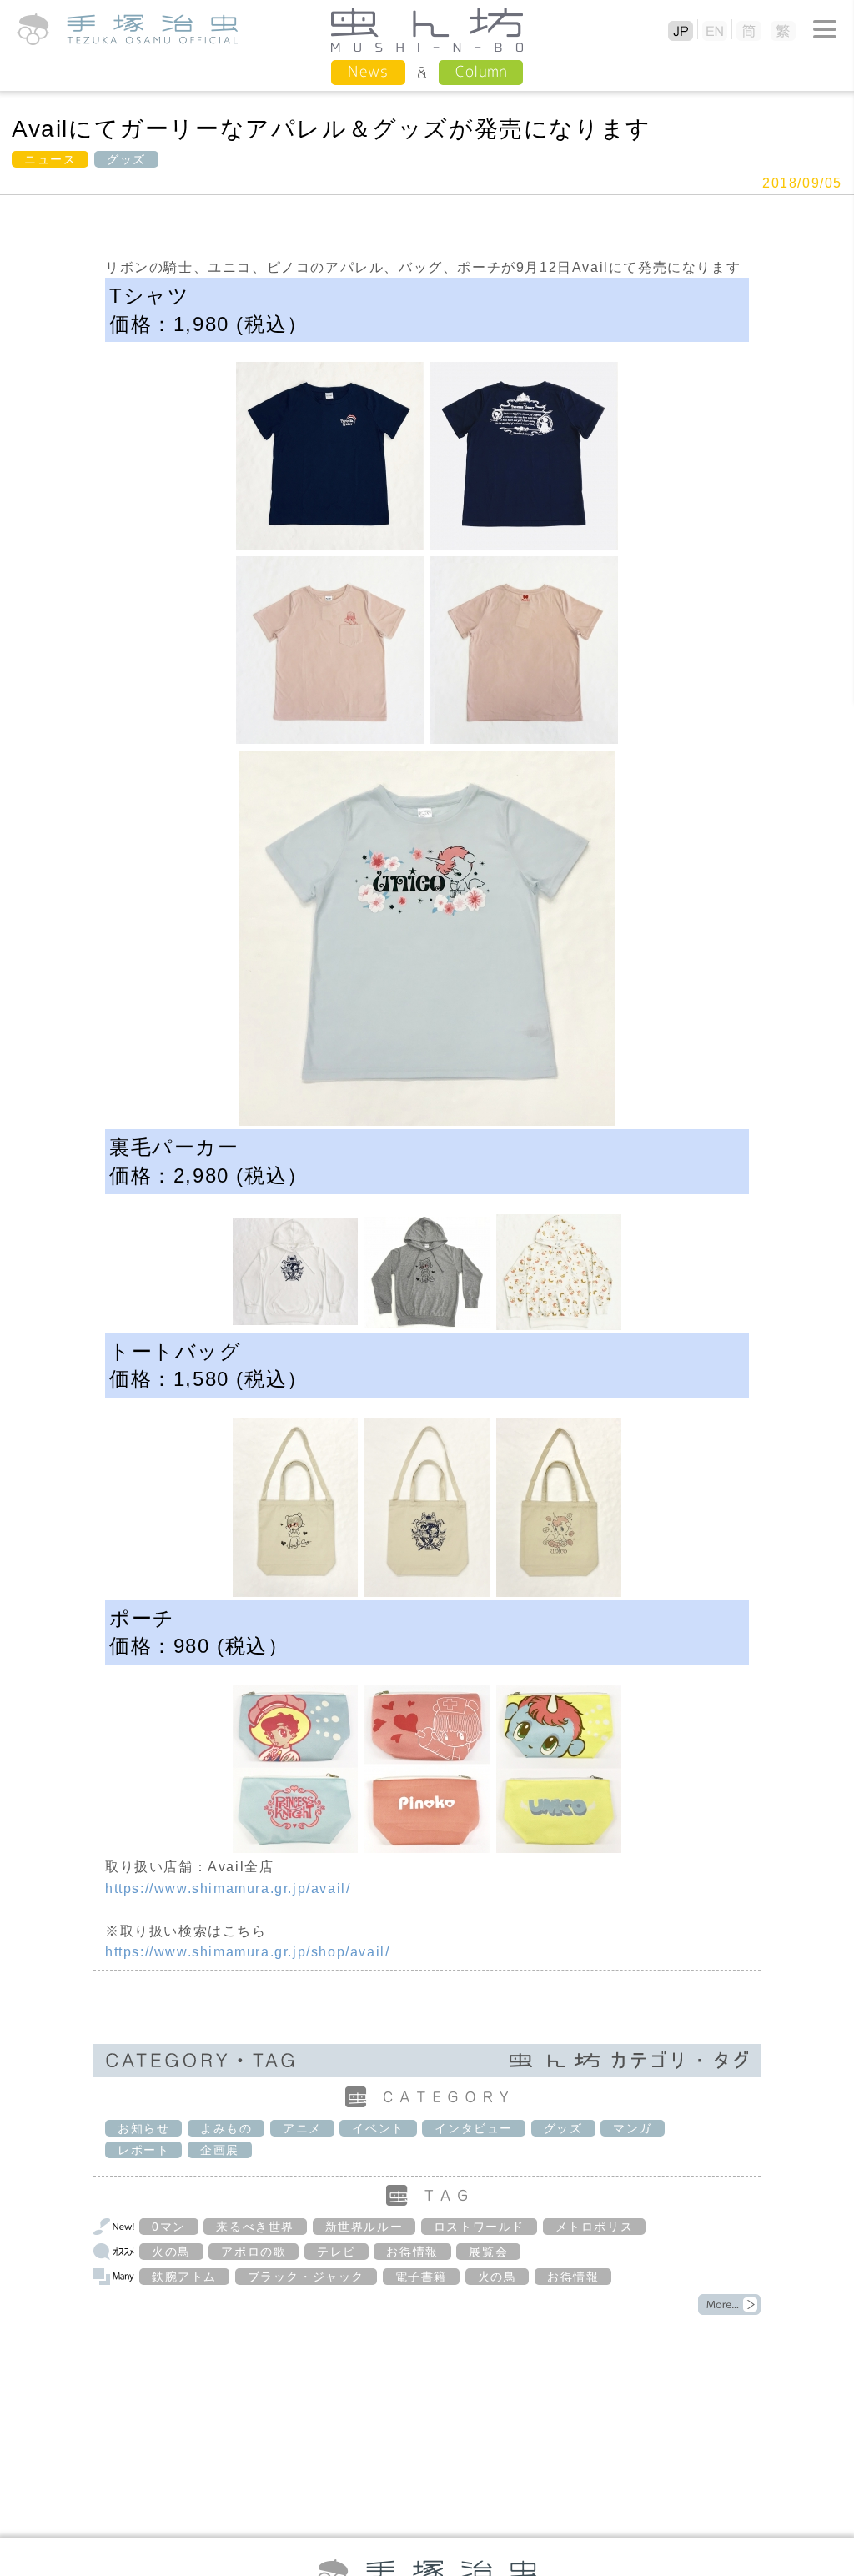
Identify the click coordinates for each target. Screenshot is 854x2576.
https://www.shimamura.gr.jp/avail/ (228, 1888)
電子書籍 (421, 2277)
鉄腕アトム (184, 2277)
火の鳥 (171, 2252)
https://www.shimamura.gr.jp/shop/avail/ (247, 1952)
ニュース (50, 159)
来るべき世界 (255, 2227)
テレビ (337, 2252)
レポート (143, 2150)
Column (481, 71)
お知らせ (143, 2128)
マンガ (633, 2128)
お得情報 (412, 2252)
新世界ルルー (364, 2227)
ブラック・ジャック (306, 2277)
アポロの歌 (254, 2252)
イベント (378, 2128)
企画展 (220, 2150)
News (368, 71)
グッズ (126, 159)
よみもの (226, 2128)
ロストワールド (479, 2227)
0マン (169, 2227)
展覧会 (488, 2252)
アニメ (302, 2128)
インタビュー (474, 2128)
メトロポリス (595, 2227)
